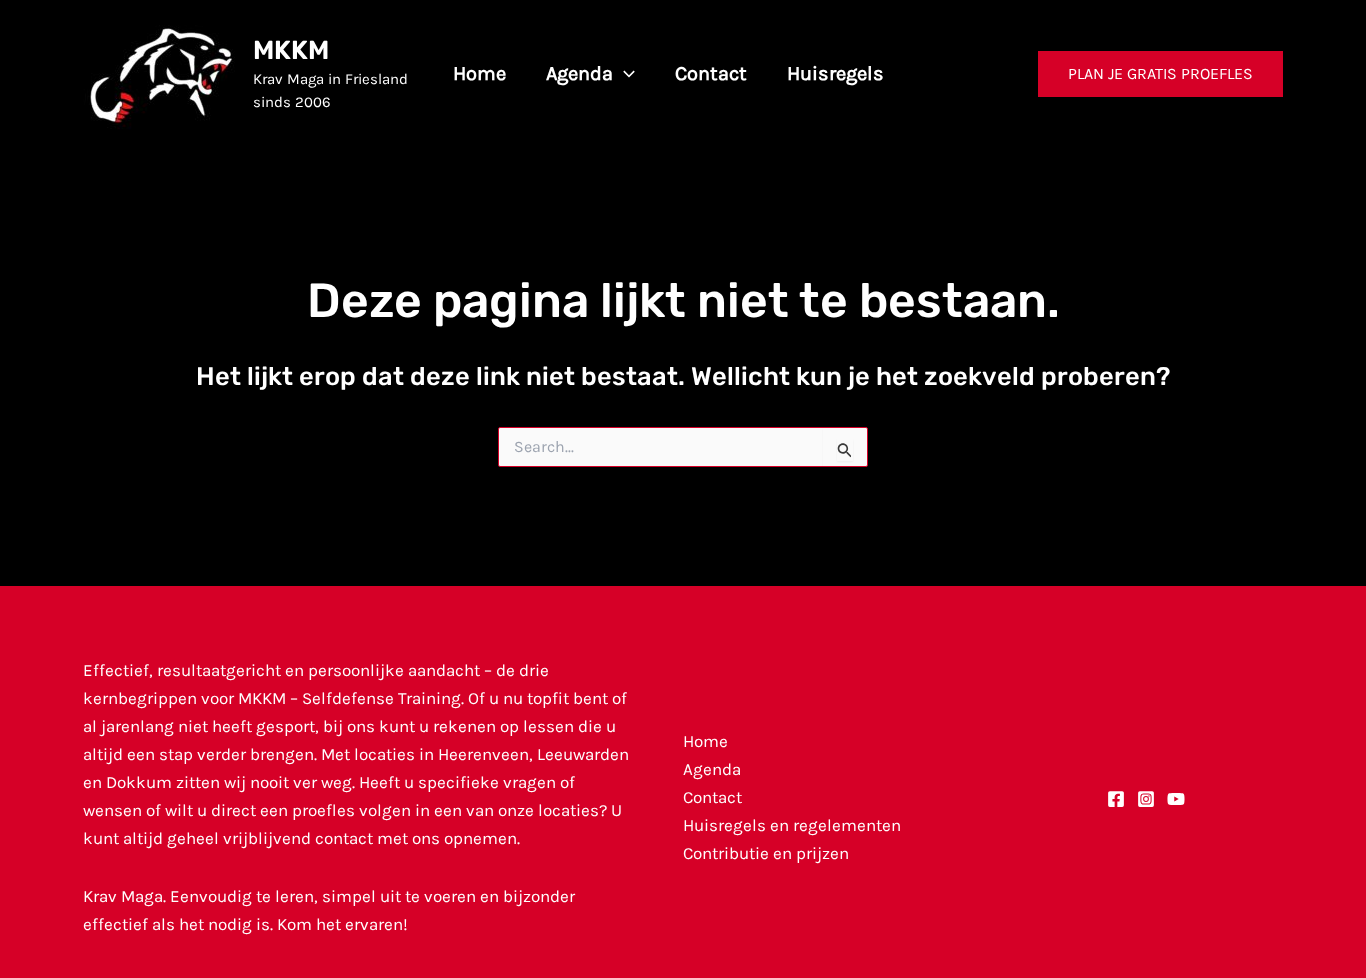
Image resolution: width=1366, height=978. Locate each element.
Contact (712, 797)
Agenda (712, 769)
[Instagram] (1146, 799)
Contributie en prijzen (766, 853)
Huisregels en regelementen (792, 825)
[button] (624, 74)
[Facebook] (1116, 799)
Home (705, 741)
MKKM (291, 50)
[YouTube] (1176, 799)
